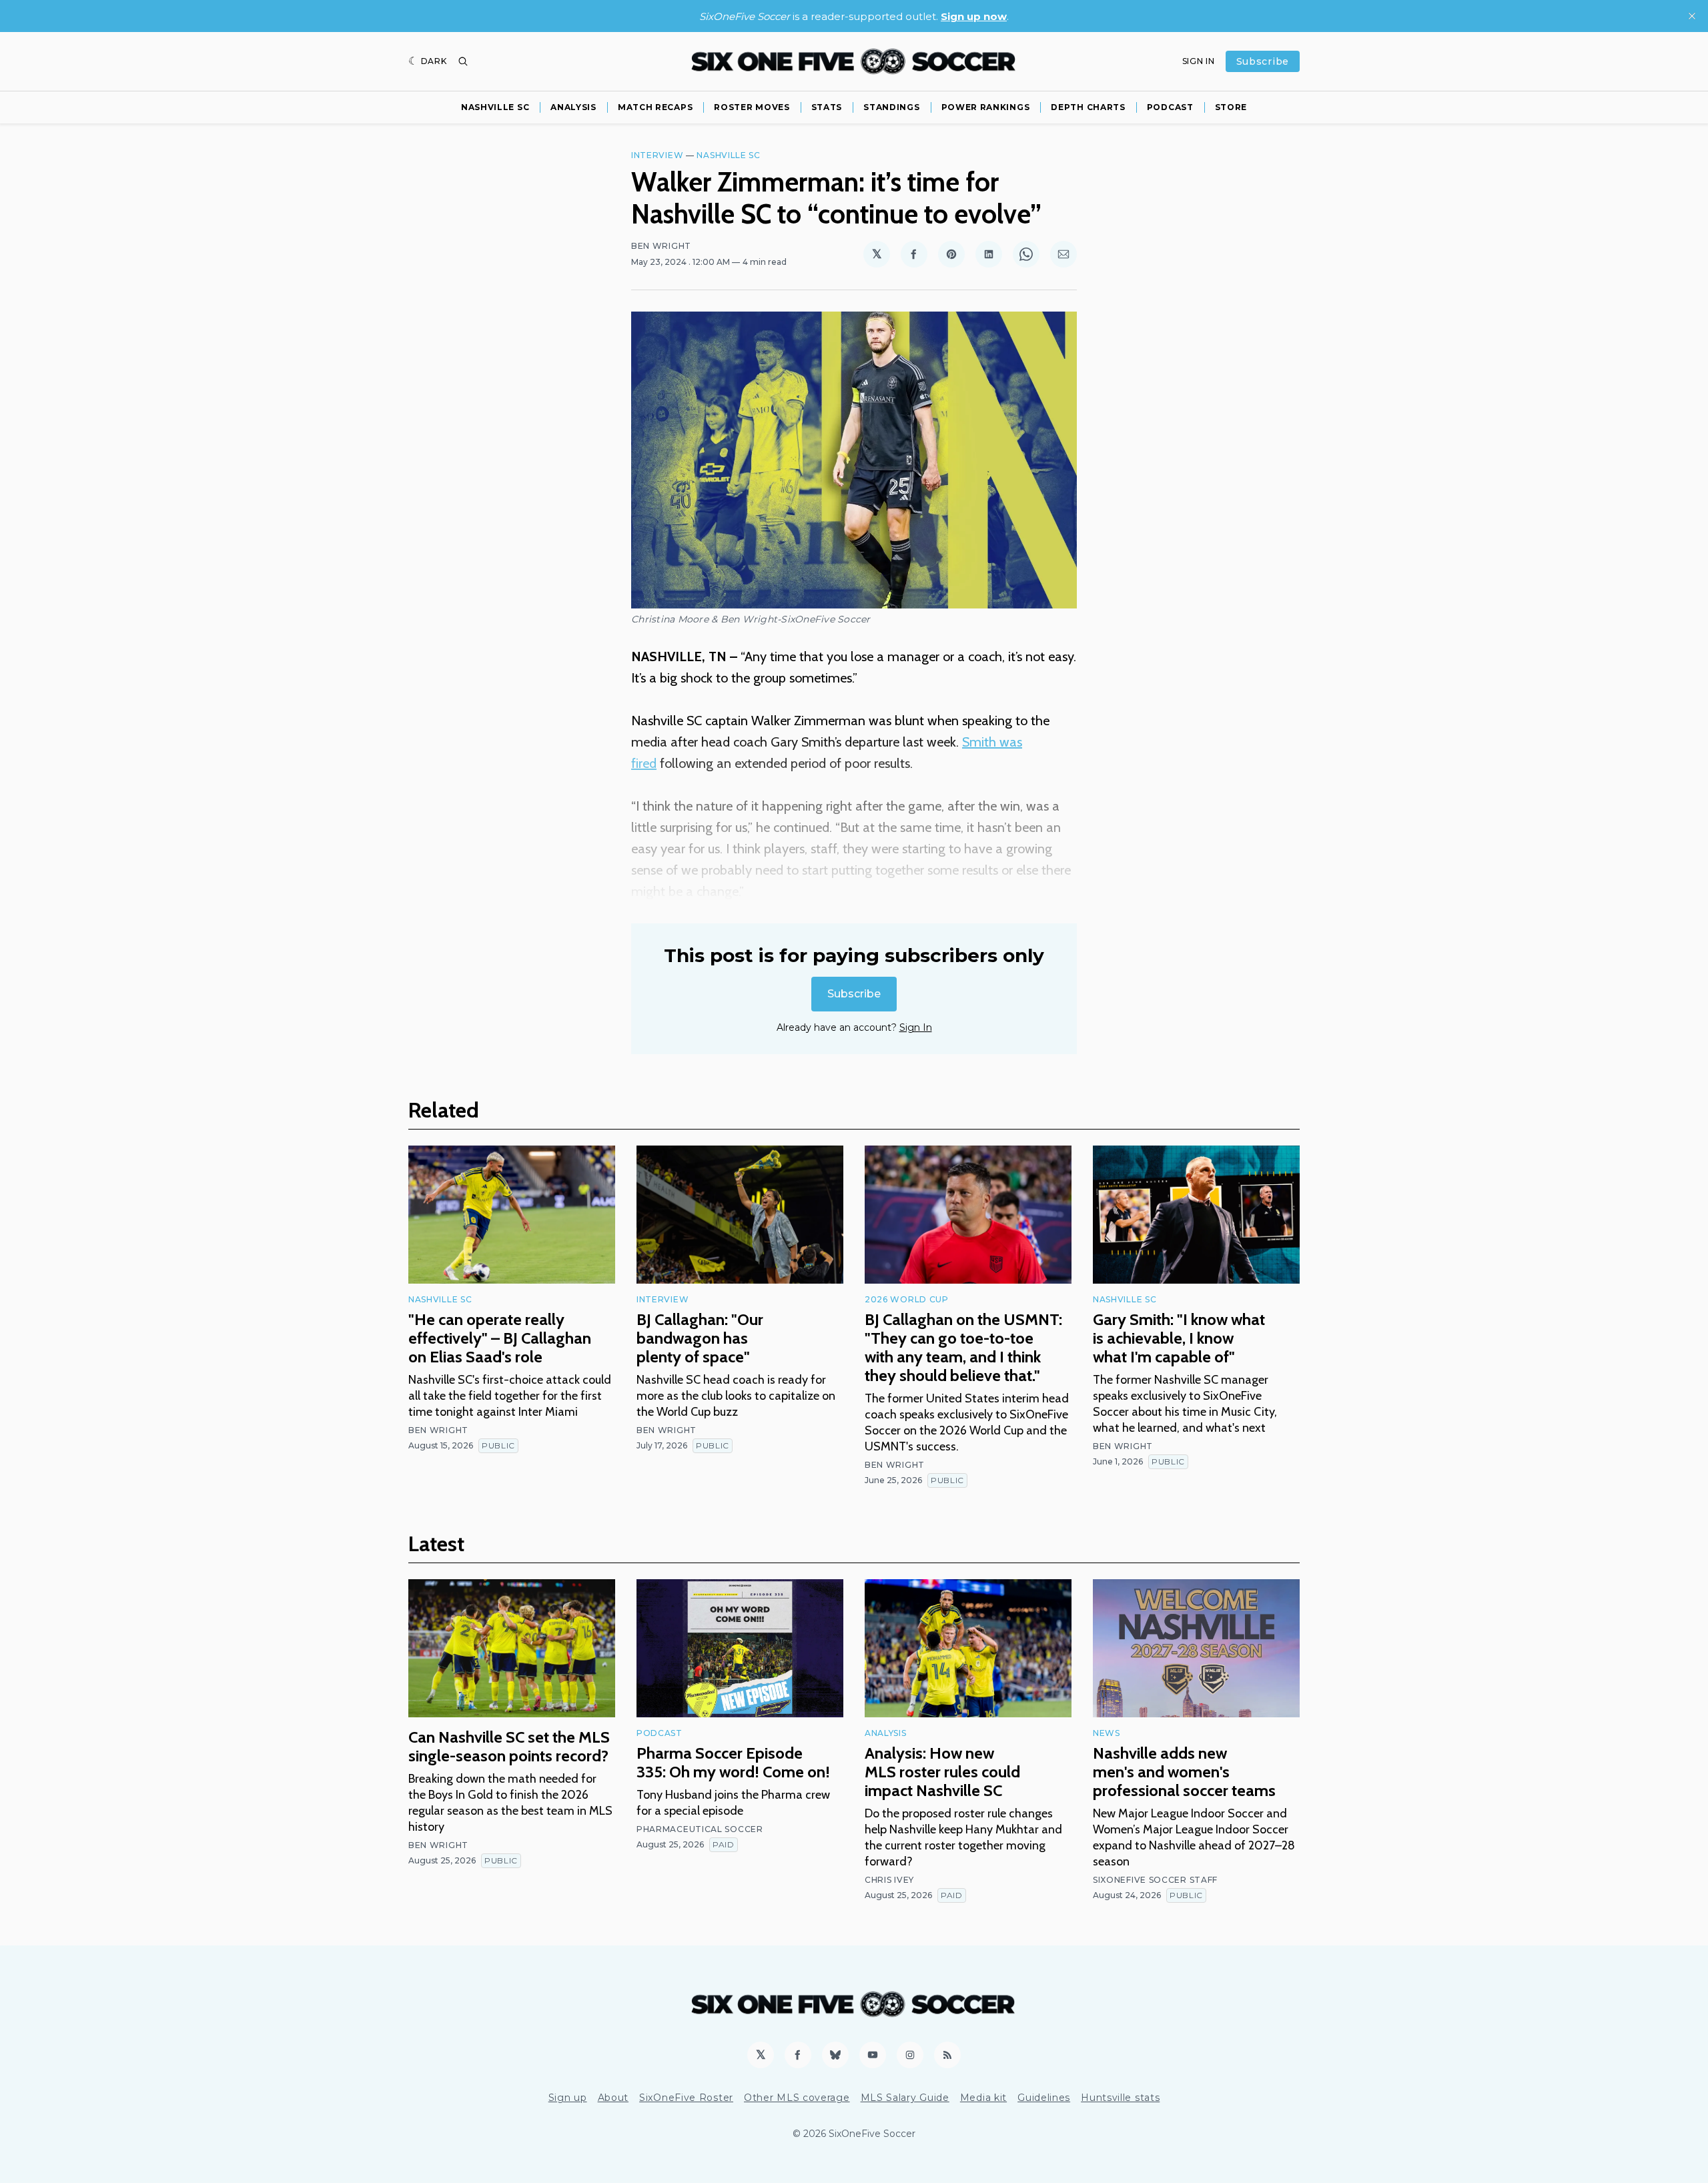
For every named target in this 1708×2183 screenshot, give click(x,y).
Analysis (573, 107)
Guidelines (1044, 2098)
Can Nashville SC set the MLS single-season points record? (509, 1746)
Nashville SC (495, 107)
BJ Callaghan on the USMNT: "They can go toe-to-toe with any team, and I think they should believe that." (963, 1347)
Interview (657, 155)
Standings (891, 107)
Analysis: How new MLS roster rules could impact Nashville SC (942, 1772)
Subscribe (1263, 61)
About (613, 2098)
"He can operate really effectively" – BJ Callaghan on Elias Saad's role (500, 1338)
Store (1231, 107)
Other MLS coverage (797, 2098)
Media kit (983, 2098)
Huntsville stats (1120, 2098)
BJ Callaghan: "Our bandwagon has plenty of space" (700, 1338)
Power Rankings (986, 107)
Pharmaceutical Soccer (700, 1829)
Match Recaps (655, 107)
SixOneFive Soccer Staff (1155, 1880)
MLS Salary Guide (905, 2098)
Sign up (568, 2098)
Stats (827, 107)
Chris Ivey (889, 1880)
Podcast (1170, 107)
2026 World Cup (907, 1299)
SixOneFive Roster (686, 2098)
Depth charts (1088, 107)
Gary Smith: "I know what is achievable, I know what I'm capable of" (1179, 1338)
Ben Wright (661, 246)
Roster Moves (752, 107)
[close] (1692, 16)
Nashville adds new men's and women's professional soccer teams (1184, 1772)
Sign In (1199, 61)
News (1107, 1733)
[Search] (463, 61)
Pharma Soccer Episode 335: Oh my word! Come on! (733, 1762)
